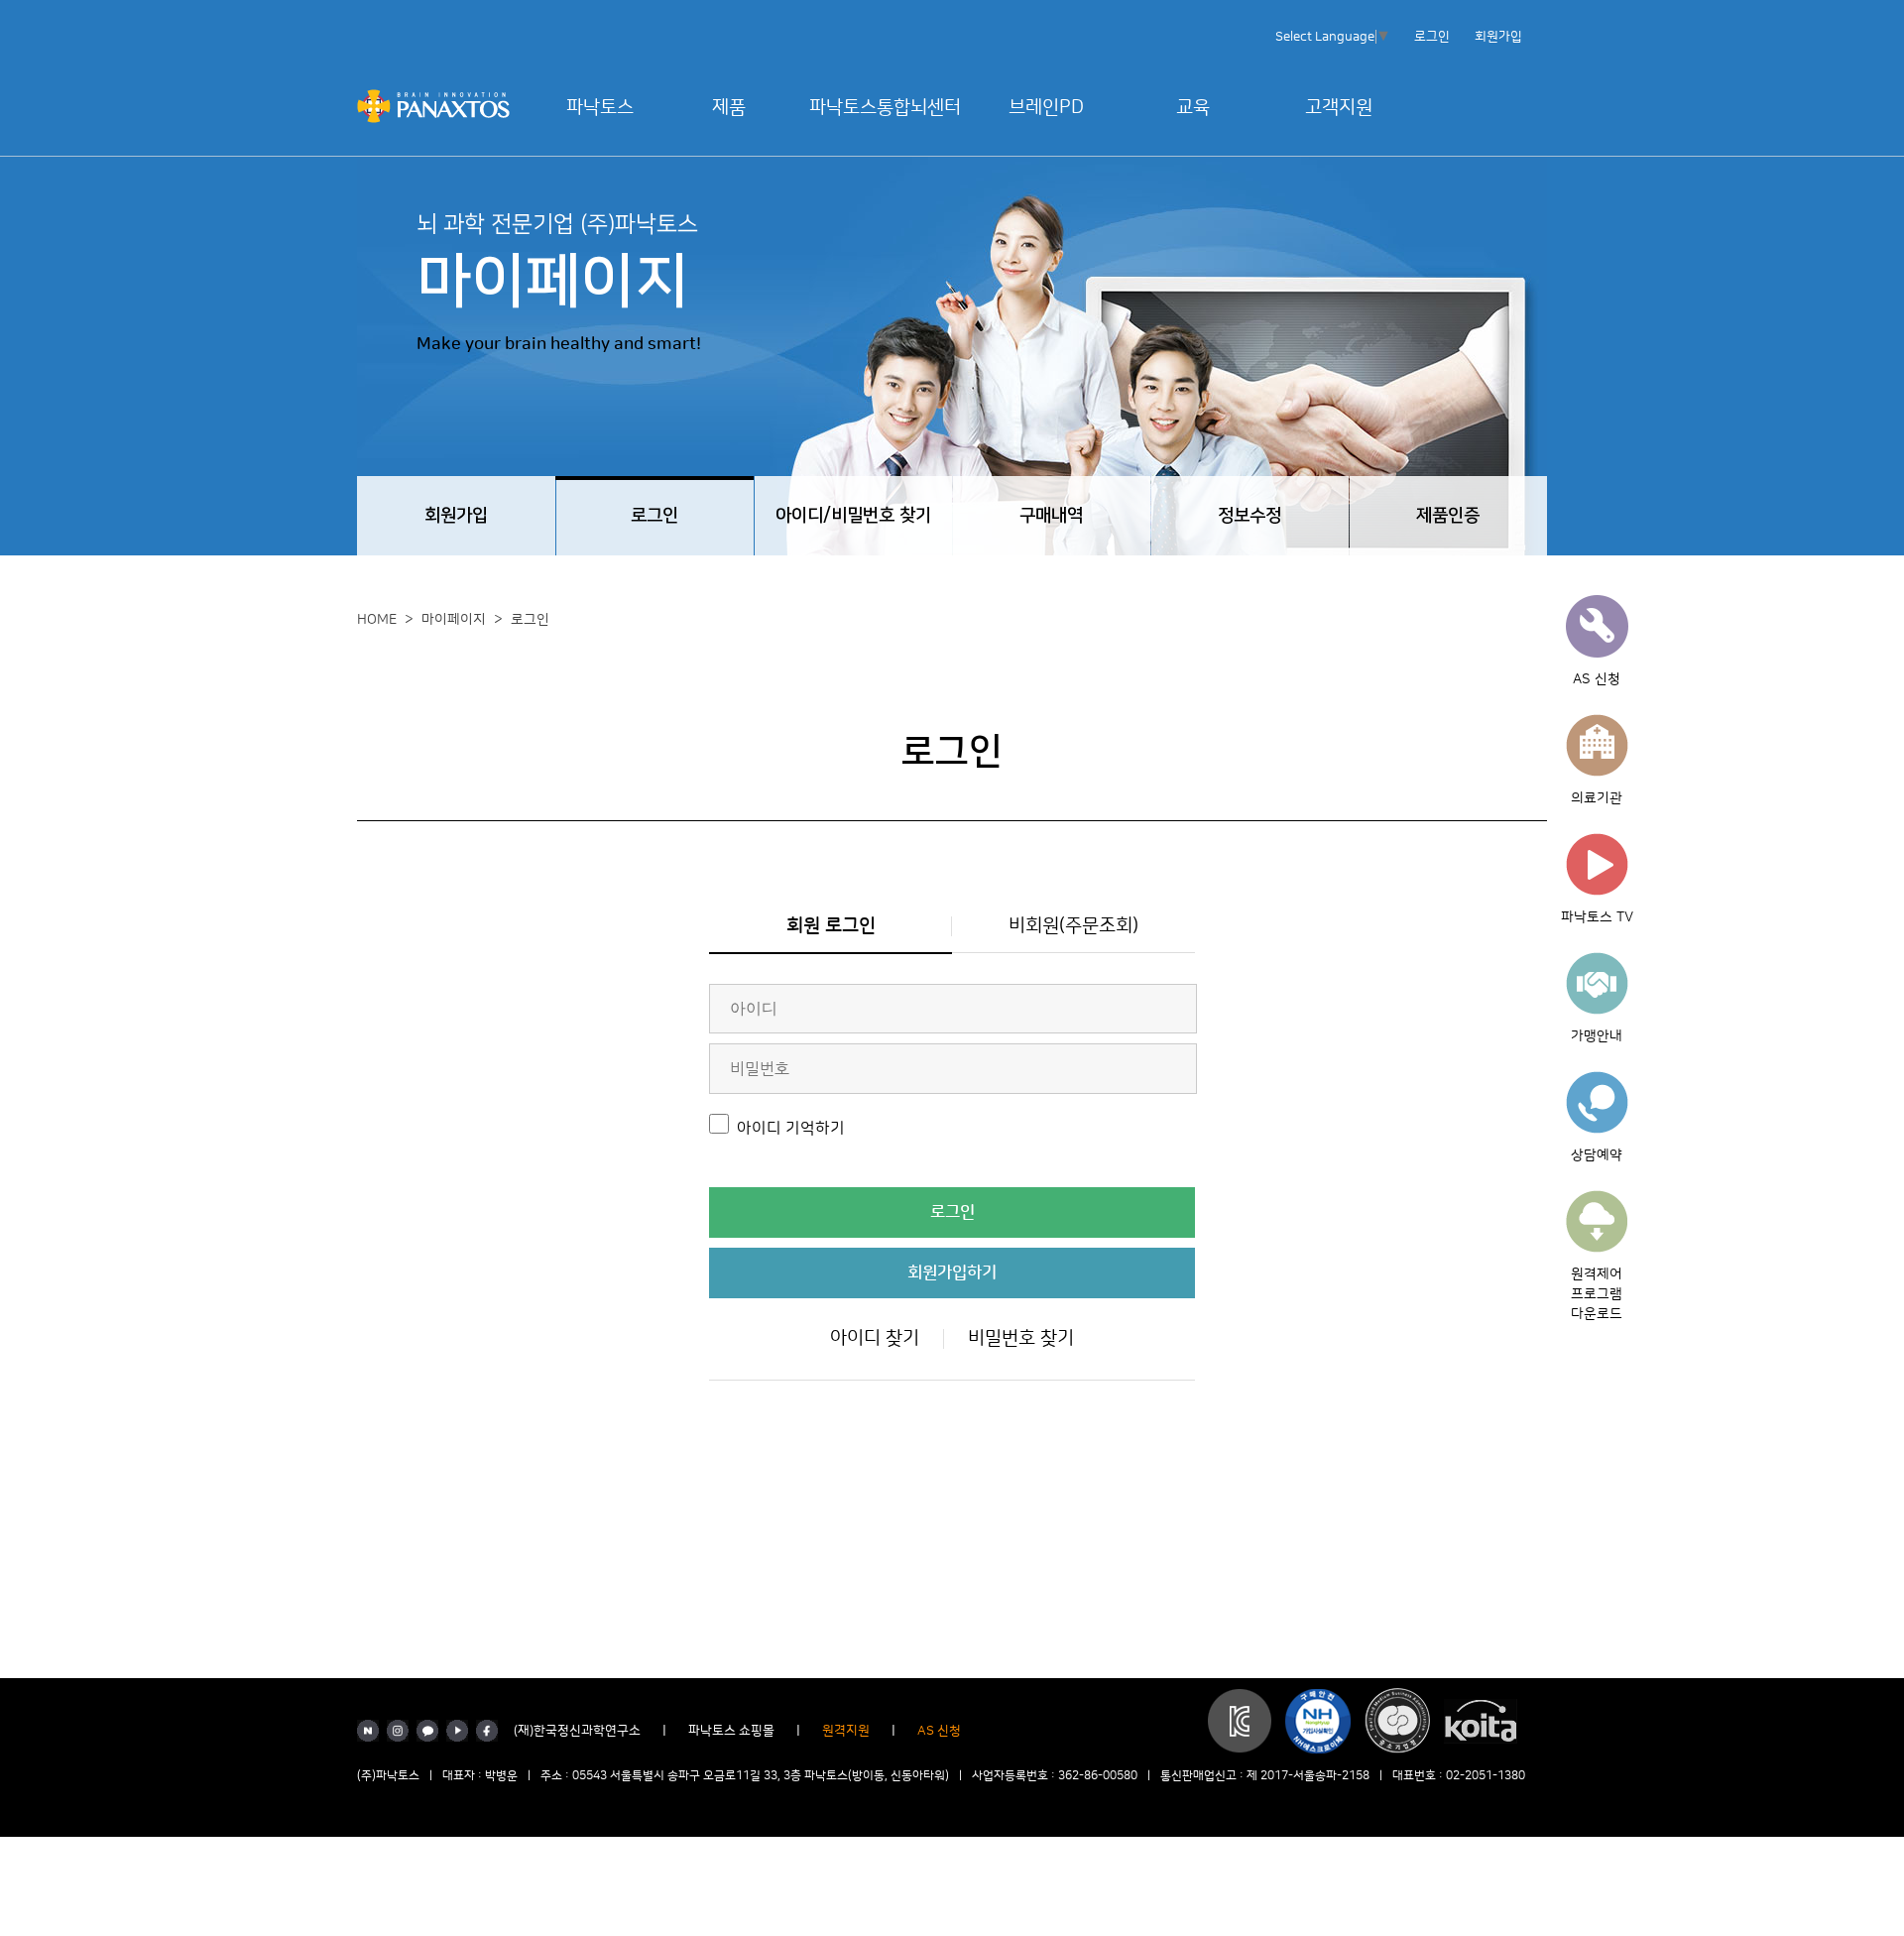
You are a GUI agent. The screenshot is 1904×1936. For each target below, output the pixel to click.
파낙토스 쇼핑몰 (731, 1731)
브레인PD (1046, 108)
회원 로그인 (831, 926)
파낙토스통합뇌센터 (885, 108)
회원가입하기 (952, 1272)
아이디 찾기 (875, 1338)
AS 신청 (939, 1731)
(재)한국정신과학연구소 (577, 1731)
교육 (1193, 108)
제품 (729, 108)
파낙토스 (600, 108)
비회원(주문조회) (1073, 926)
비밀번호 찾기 (1021, 1338)
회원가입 (1498, 37)
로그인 (1432, 37)
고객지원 (1339, 108)
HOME (377, 620)
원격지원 (846, 1731)
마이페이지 (454, 620)
